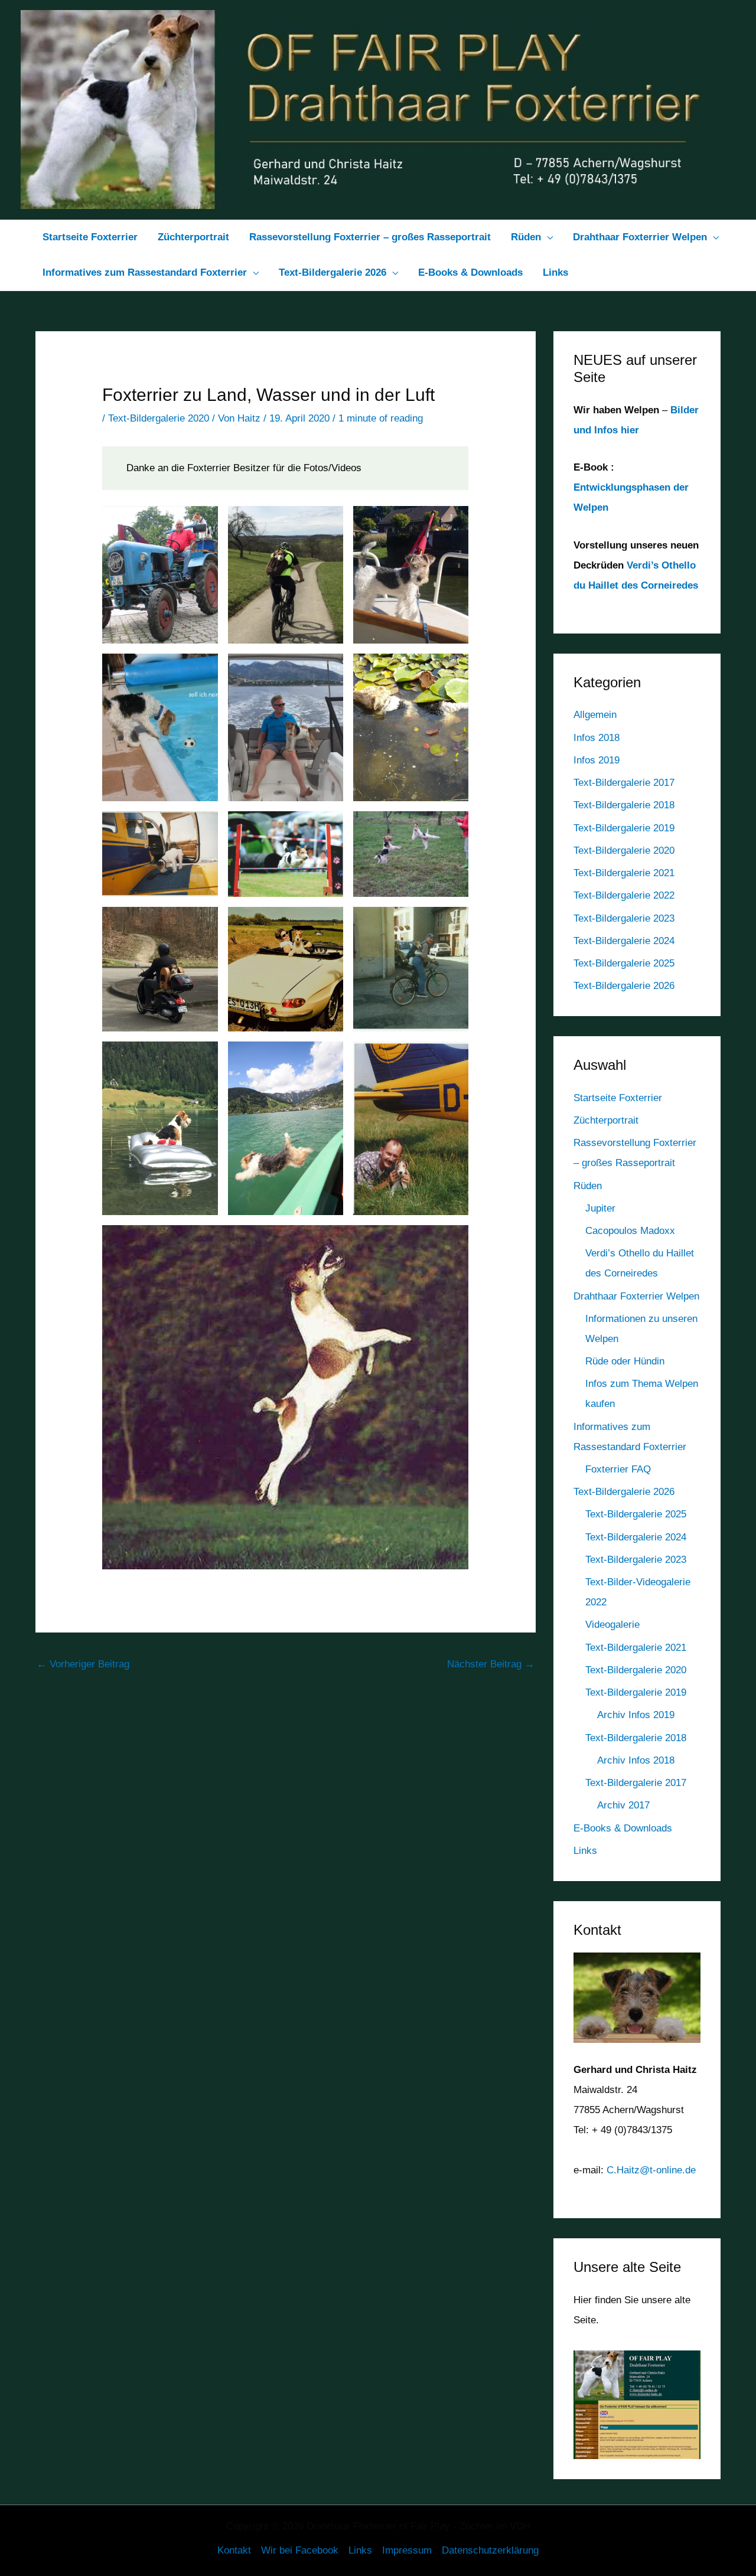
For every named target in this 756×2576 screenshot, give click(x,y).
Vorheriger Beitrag (83, 1664)
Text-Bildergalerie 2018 (624, 805)
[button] (547, 237)
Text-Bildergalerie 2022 (624, 895)
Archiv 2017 (623, 1805)
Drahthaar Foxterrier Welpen (636, 1296)
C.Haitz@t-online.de (651, 2170)
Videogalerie (612, 1625)
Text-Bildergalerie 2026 (624, 986)
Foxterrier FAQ (618, 1469)
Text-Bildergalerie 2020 (159, 418)
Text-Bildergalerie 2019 (624, 828)
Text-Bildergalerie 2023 (624, 918)
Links (585, 1851)
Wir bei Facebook (300, 2550)
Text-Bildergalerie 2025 (624, 963)
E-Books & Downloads (623, 1828)
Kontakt (234, 2550)
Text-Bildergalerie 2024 (624, 941)
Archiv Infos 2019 (636, 1715)
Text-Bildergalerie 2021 (624, 873)
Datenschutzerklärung (490, 2550)
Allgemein (595, 715)
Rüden (588, 1186)
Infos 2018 (597, 738)
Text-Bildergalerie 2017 (624, 783)
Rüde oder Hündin (625, 1361)
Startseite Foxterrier (618, 1098)
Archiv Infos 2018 (636, 1760)
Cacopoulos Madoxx (630, 1231)
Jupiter (600, 1208)
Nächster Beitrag (491, 1664)
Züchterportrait (606, 1120)
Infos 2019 (597, 760)
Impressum (407, 2550)
